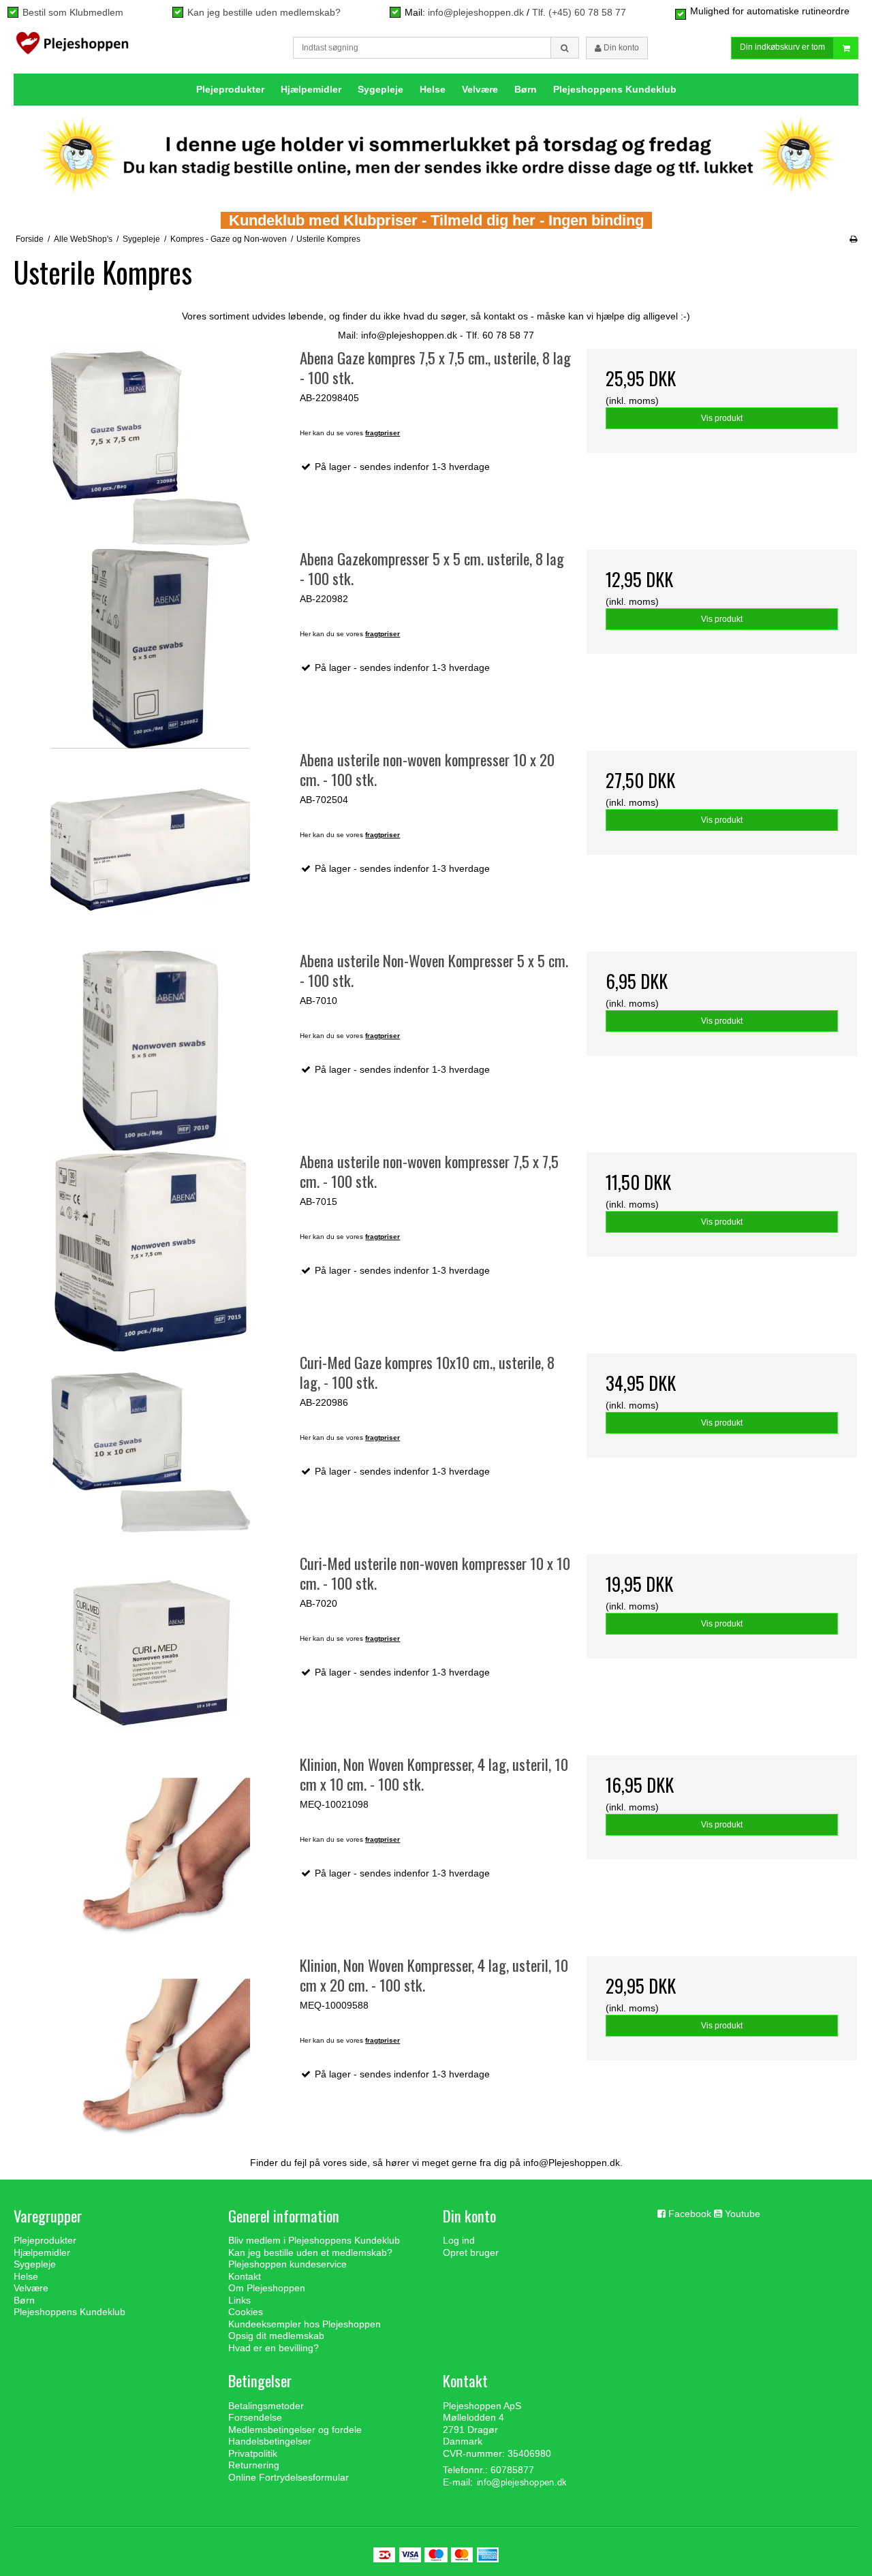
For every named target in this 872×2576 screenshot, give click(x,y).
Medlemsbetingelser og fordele (295, 2430)
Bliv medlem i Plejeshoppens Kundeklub (314, 2240)
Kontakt (245, 2276)
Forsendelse (255, 2417)
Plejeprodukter (230, 89)
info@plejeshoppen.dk (476, 12)
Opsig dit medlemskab (276, 2336)
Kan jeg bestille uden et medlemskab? (310, 2252)
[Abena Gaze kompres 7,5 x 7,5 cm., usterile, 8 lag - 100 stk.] (150, 448)
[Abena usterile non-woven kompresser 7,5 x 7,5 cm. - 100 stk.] (150, 1252)
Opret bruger (471, 2252)
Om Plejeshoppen (267, 2288)
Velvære (480, 89)
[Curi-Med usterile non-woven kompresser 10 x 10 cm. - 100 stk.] (150, 1653)
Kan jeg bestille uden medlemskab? (264, 12)
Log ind (459, 2240)
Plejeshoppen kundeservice (287, 2264)
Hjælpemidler (311, 89)
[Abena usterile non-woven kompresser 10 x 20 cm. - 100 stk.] (150, 850)
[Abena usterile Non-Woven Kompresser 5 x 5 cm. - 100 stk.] (150, 1051)
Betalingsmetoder (266, 2406)
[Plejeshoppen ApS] (72, 46)
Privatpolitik (253, 2453)
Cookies (246, 2312)
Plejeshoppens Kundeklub (615, 89)
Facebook (690, 2214)
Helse (433, 89)
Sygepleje (380, 89)
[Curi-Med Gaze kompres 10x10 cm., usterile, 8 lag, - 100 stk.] (150, 1452)
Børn (526, 89)
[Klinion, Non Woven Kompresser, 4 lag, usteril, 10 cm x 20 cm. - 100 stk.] (150, 2055)
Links (239, 2300)
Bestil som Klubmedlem (73, 12)
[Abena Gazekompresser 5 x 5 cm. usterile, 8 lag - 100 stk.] (150, 649)
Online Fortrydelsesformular (289, 2477)
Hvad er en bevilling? (274, 2348)
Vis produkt (722, 418)
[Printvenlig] (853, 239)
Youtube (743, 2214)
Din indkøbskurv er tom (782, 47)
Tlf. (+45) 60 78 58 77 (579, 12)
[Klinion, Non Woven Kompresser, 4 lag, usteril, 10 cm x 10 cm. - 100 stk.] (150, 1854)
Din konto (620, 48)
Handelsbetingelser (270, 2441)
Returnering (254, 2465)
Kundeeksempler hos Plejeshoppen (305, 2324)
